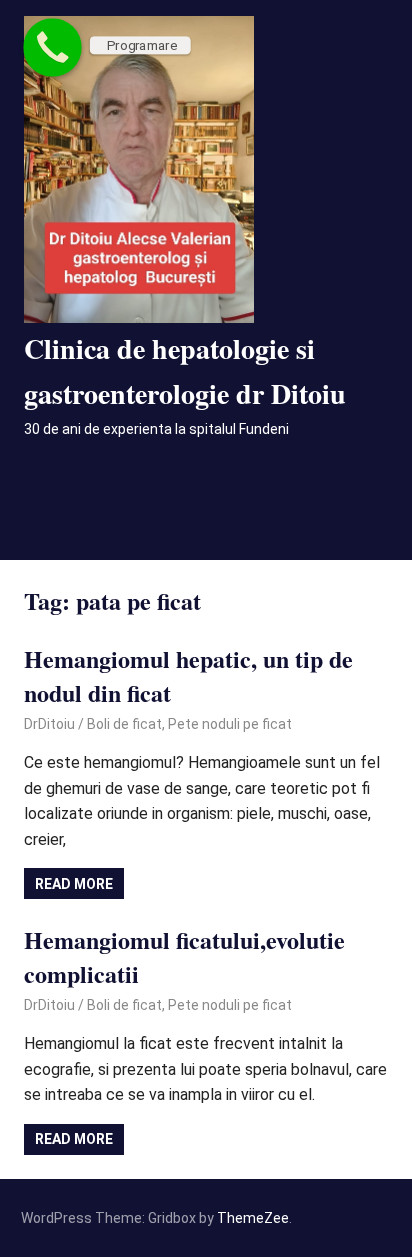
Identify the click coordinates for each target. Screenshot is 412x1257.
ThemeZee (253, 1218)
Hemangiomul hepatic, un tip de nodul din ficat (188, 675)
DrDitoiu (49, 724)
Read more (74, 884)
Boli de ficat (124, 724)
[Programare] (52, 47)
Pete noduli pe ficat (230, 724)
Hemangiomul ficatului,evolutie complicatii (184, 956)
